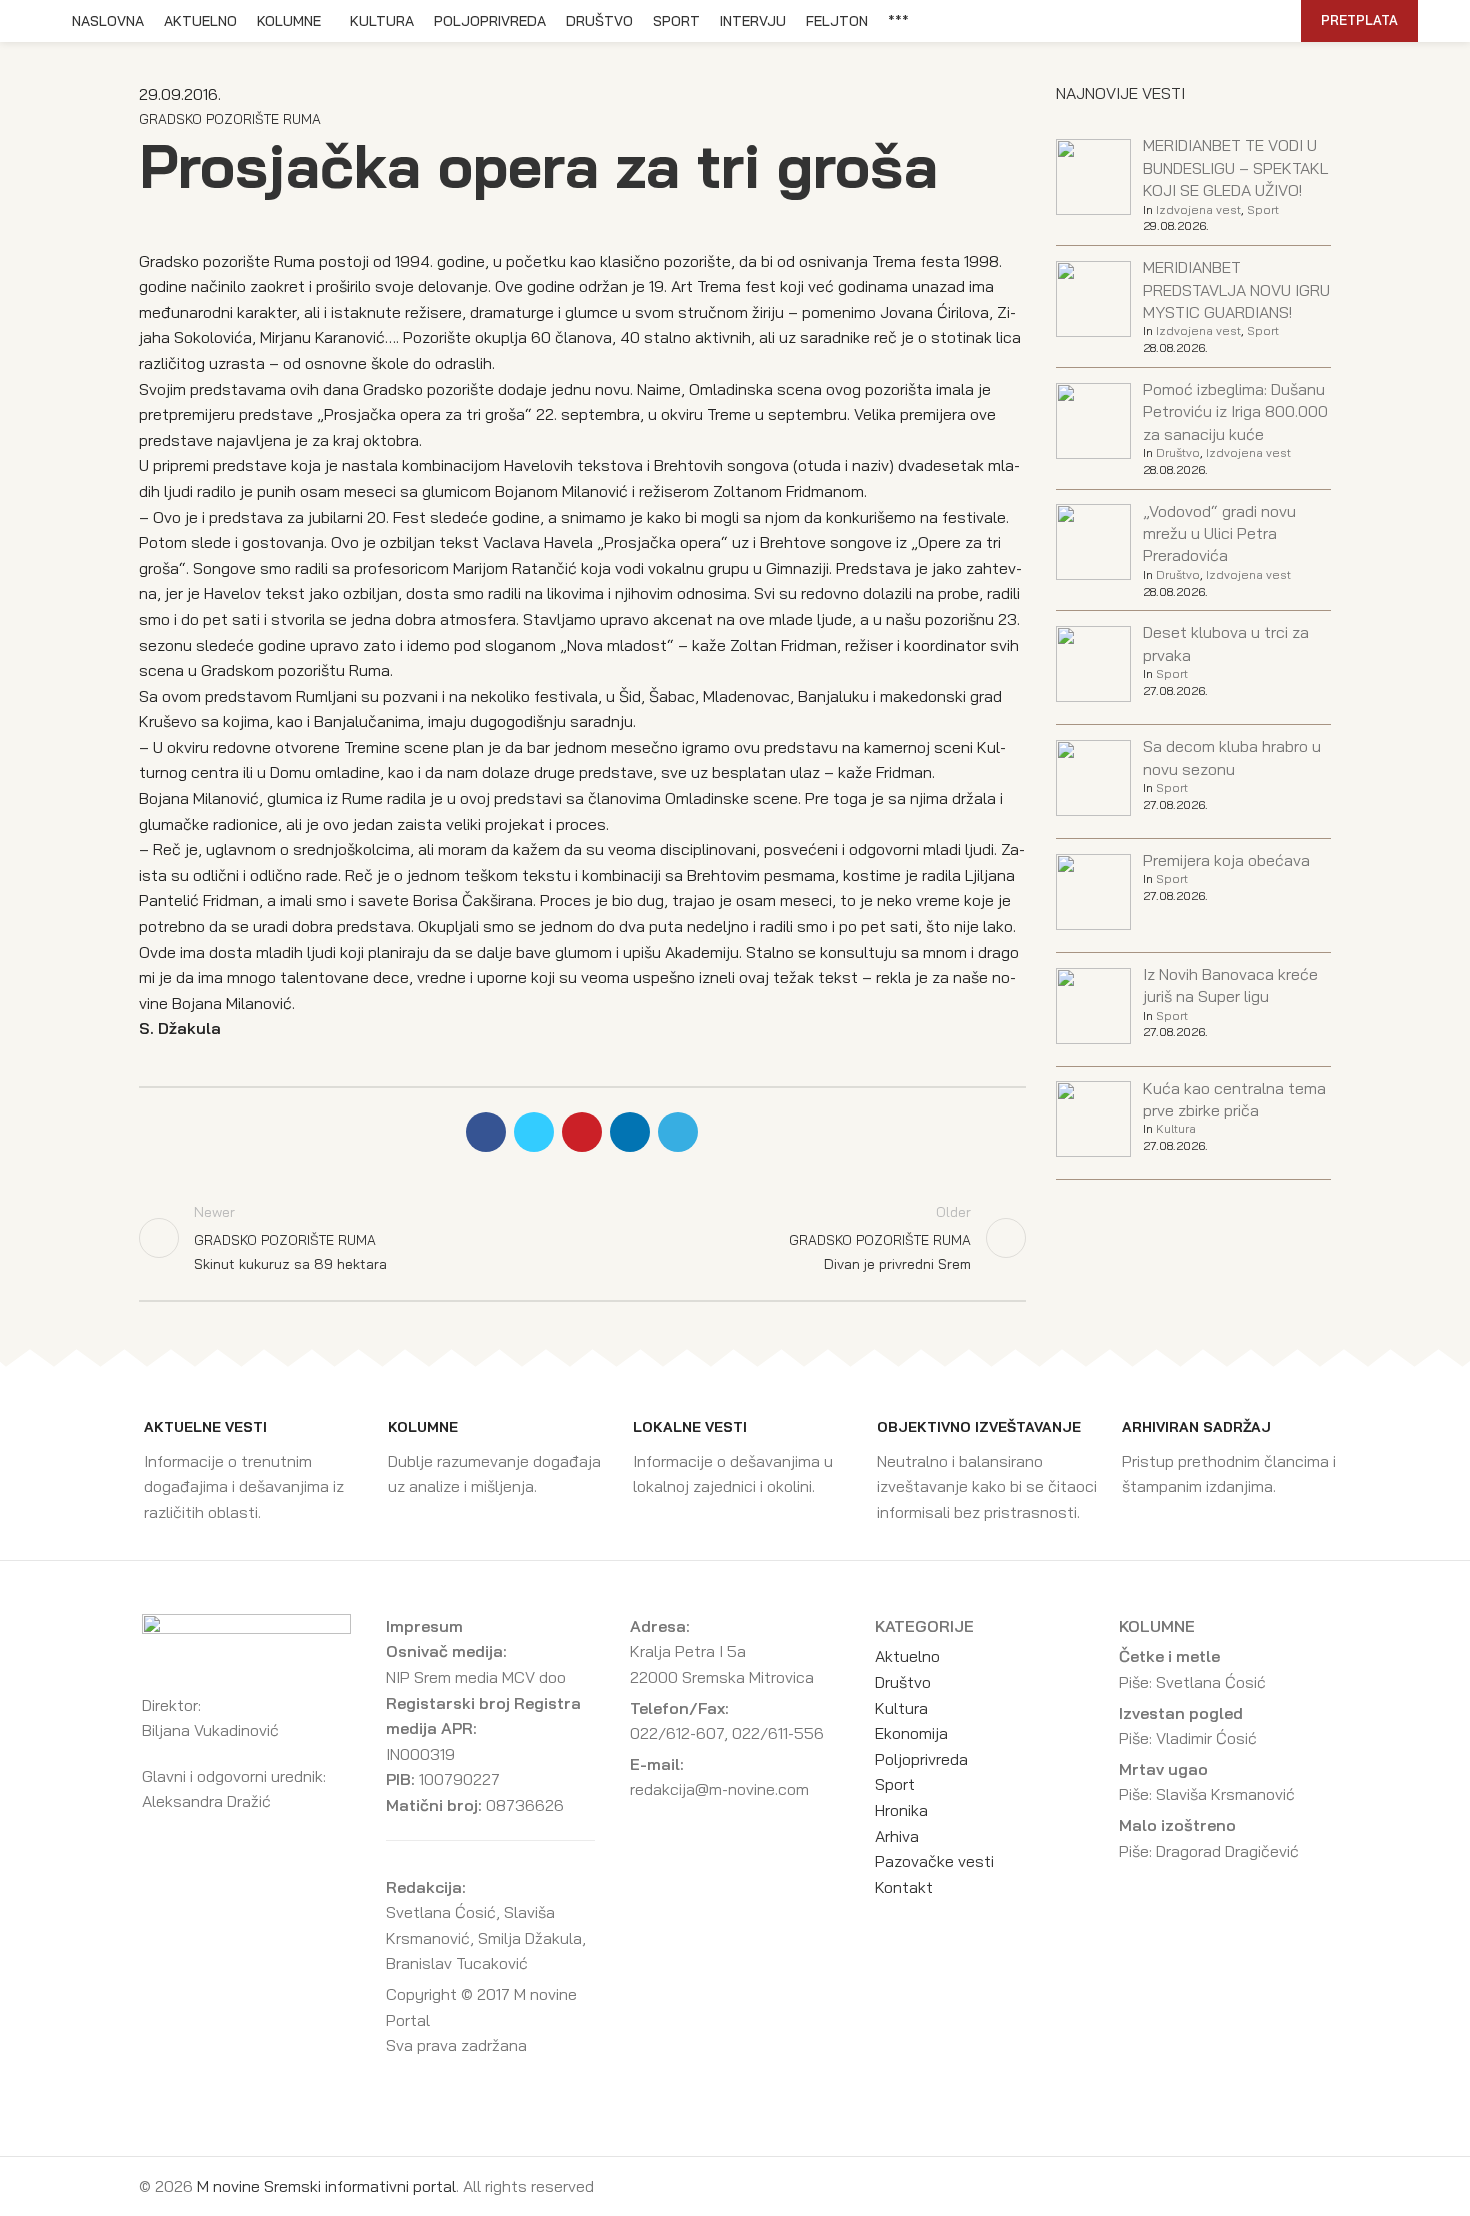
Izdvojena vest (1198, 209)
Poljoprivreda (921, 1759)
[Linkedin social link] (1214, 21)
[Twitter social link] (1168, 21)
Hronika (901, 1810)
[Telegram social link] (1237, 21)
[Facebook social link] (1145, 21)
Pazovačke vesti (934, 1861)
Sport (1263, 209)
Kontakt (904, 1887)
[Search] (1275, 21)
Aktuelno (907, 1656)
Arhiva (897, 1836)
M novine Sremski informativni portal (326, 2186)
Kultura (1176, 1128)
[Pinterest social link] (1191, 21)
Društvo (1178, 452)
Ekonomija (911, 1733)
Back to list (582, 1238)
